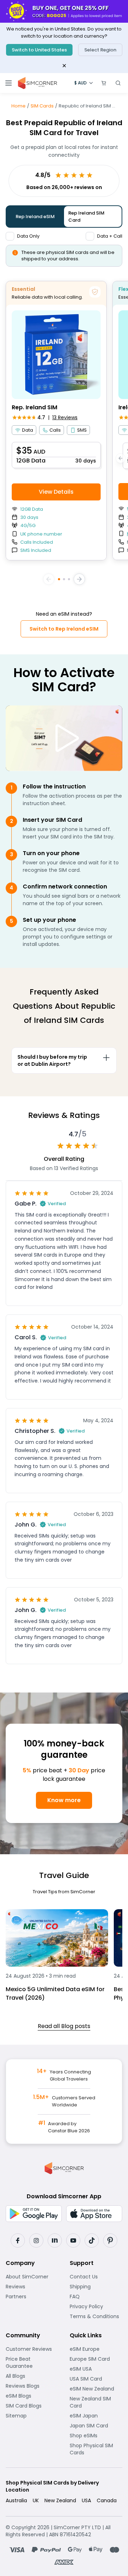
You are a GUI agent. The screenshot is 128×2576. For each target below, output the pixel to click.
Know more (64, 1800)
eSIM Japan (96, 2416)
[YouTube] (73, 2240)
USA (86, 2500)
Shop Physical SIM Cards (96, 2449)
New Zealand (60, 2500)
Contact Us (96, 2277)
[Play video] (64, 738)
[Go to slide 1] (59, 579)
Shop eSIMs (96, 2436)
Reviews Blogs (32, 2386)
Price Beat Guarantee (32, 2362)
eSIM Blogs (32, 2396)
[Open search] (118, 83)
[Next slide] (79, 579)
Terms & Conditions (96, 2316)
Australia (16, 2500)
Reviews (32, 2287)
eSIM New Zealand (96, 2389)
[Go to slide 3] (69, 579)
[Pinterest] (110, 2240)
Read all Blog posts (64, 2026)
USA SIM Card (96, 2379)
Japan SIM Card (96, 2426)
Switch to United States (39, 50)
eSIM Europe (96, 2349)
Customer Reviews (32, 2349)
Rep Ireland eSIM (35, 217)
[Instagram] (36, 2240)
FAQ (92, 2297)
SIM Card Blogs (32, 2406)
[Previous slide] (49, 579)
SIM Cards (42, 106)
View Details (56, 492)
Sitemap (32, 2416)
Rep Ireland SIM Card (86, 217)
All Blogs (32, 2376)
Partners (32, 2297)
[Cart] (104, 83)
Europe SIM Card (96, 2359)
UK (36, 2500)
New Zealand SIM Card (96, 2402)
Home (18, 106)
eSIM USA (96, 2369)
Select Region (100, 50)
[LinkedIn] (55, 2240)
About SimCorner (32, 2277)
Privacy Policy (96, 2306)
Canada (107, 2500)
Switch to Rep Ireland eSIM (64, 629)
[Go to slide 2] (64, 579)
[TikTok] (92, 2240)
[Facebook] (18, 2240)
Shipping (96, 2287)
